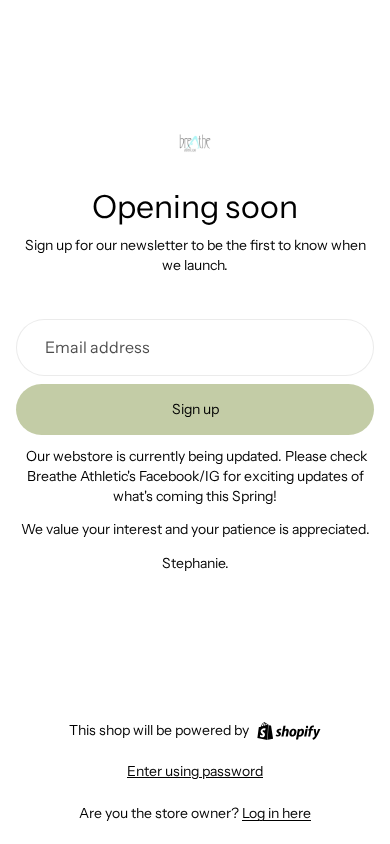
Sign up (195, 409)
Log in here (276, 813)
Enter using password (195, 771)
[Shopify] (288, 731)
